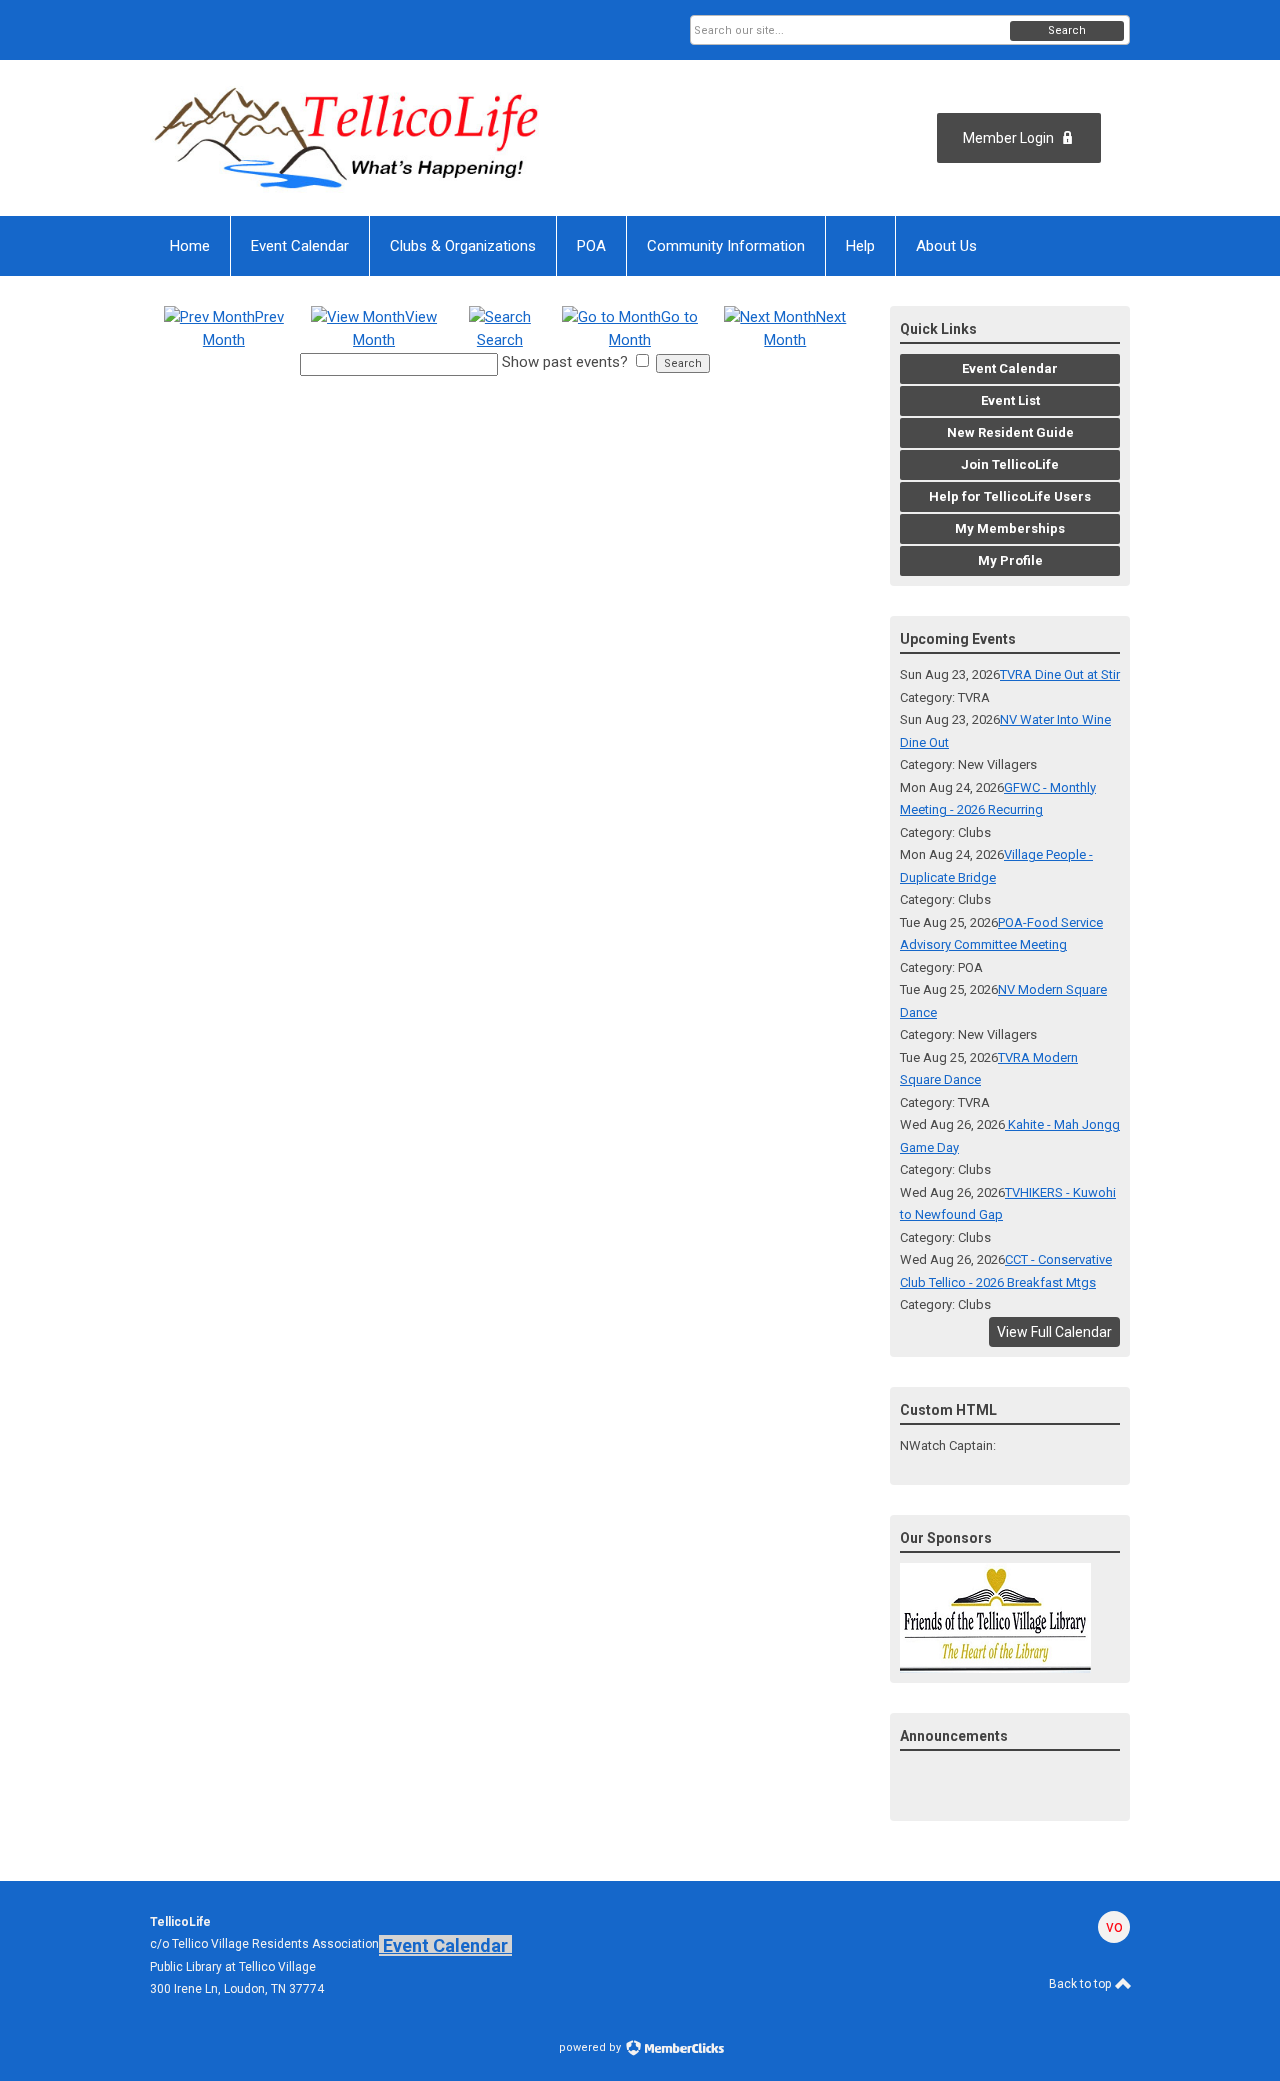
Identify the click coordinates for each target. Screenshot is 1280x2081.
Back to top (1081, 1984)
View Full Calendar (1054, 1332)
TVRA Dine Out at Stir (1060, 674)
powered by (591, 2047)
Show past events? (565, 362)
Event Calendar (445, 1945)
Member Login (1008, 138)
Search (1067, 30)
